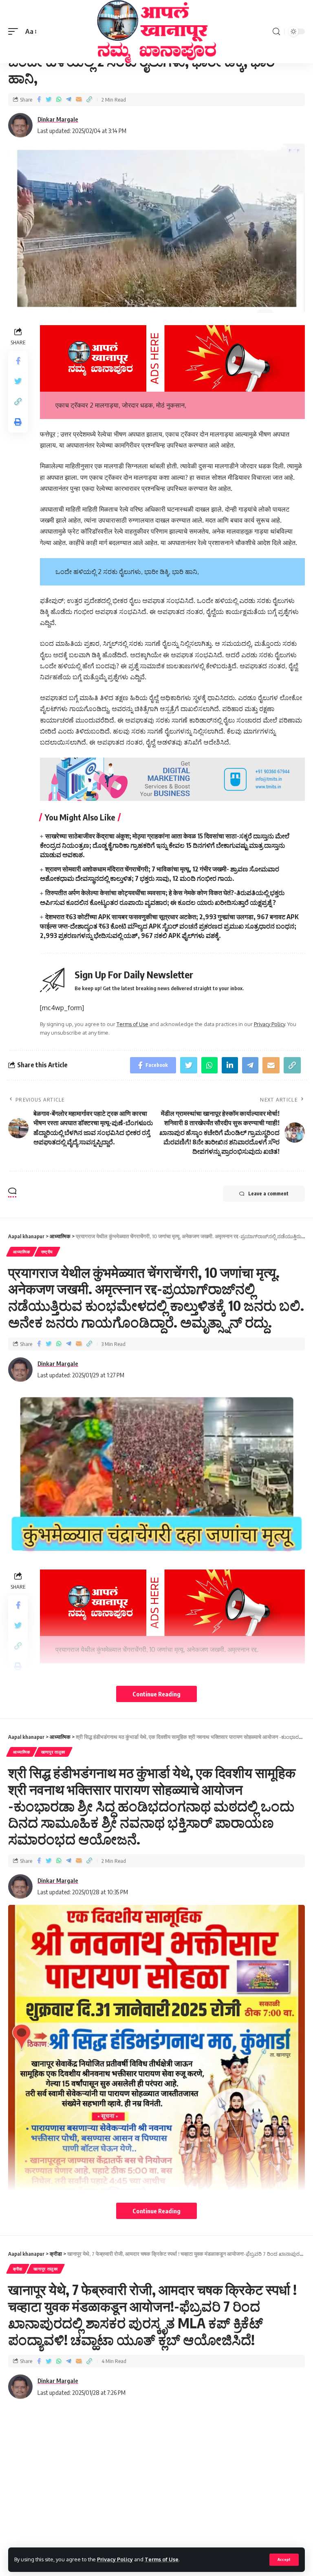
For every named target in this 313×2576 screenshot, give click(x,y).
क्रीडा (18, 2269)
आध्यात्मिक (22, 1252)
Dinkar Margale (58, 119)
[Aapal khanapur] (156, 32)
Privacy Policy (115, 2559)
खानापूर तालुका (53, 1752)
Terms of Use (162, 2559)
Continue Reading (156, 1694)
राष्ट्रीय (47, 1252)
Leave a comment (268, 1194)
